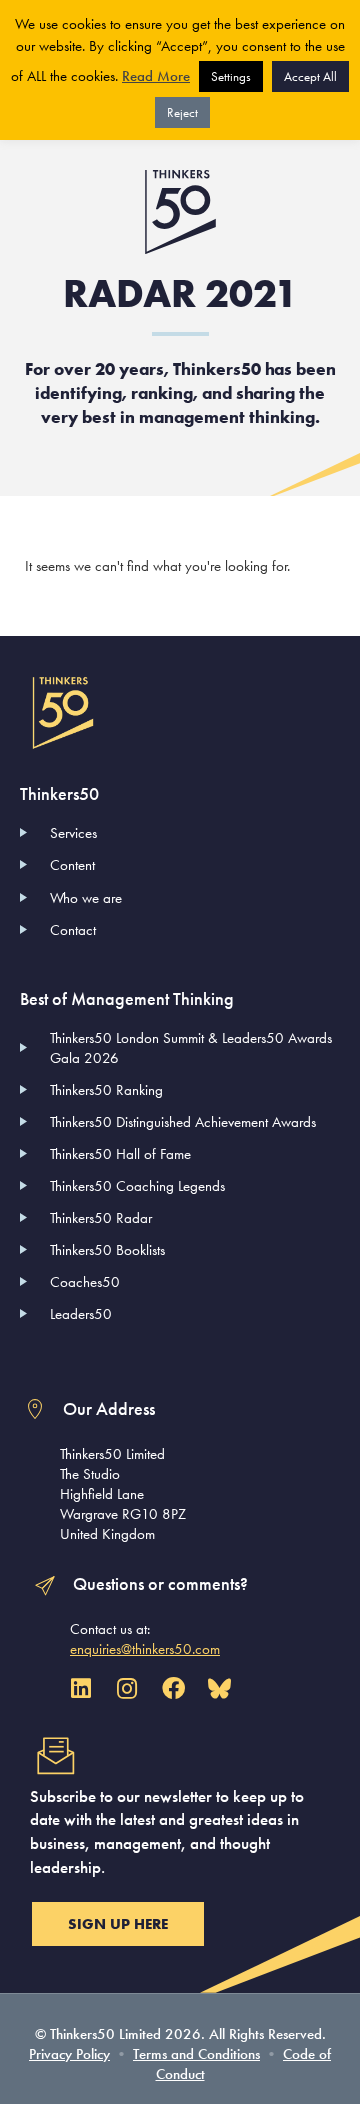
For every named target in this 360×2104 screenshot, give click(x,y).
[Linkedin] (80, 1688)
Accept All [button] (310, 76)
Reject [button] (182, 112)
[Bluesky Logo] (219, 1688)
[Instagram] (126, 1688)
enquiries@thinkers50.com (145, 1649)
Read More (156, 76)
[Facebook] (173, 1688)
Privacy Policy (69, 2054)
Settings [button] (231, 76)
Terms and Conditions (196, 2054)
